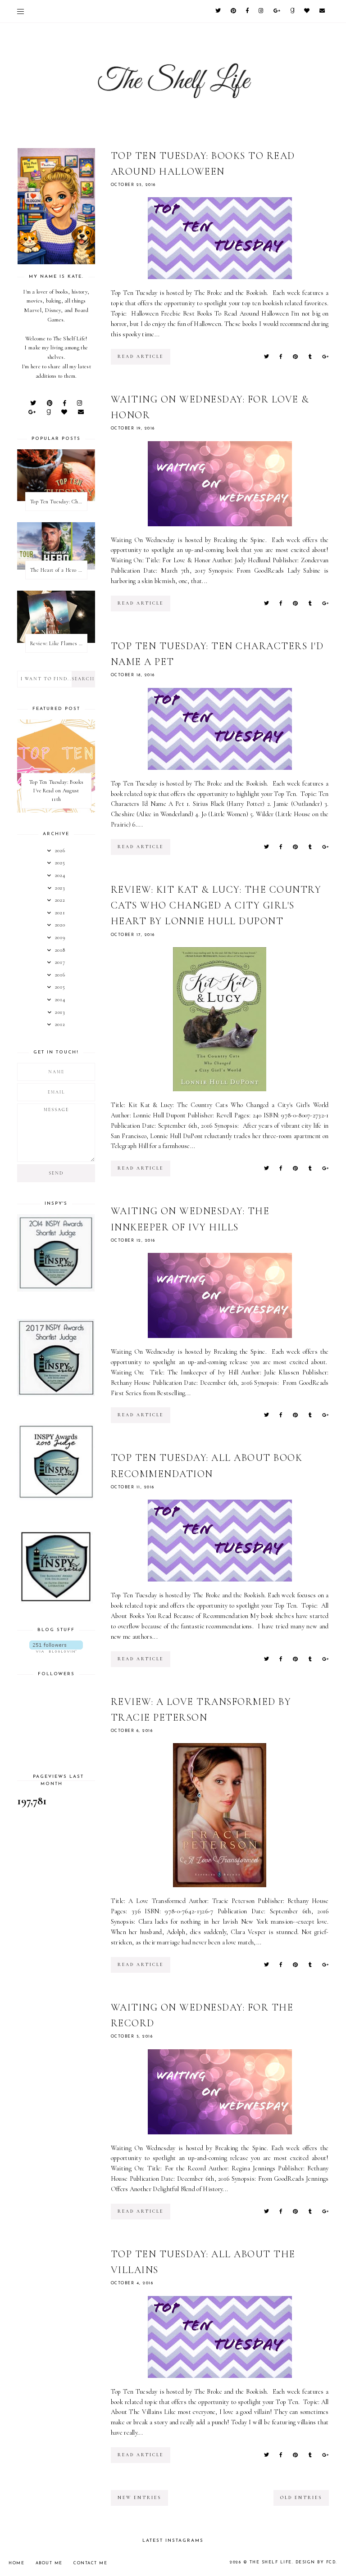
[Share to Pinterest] (295, 357)
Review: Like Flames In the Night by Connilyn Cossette (59, 643)
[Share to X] (266, 357)
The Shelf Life (271, 2562)
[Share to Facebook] (281, 357)
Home (16, 2563)
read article (141, 357)
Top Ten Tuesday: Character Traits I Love (59, 502)
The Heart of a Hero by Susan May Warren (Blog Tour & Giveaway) (59, 570)
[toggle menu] (20, 11)
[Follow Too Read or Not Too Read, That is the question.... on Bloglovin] (56, 1647)
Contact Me (90, 2563)
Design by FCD (316, 2562)
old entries (301, 2498)
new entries (139, 2498)
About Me (49, 2563)
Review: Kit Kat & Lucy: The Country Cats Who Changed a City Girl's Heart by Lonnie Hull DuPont (216, 905)
